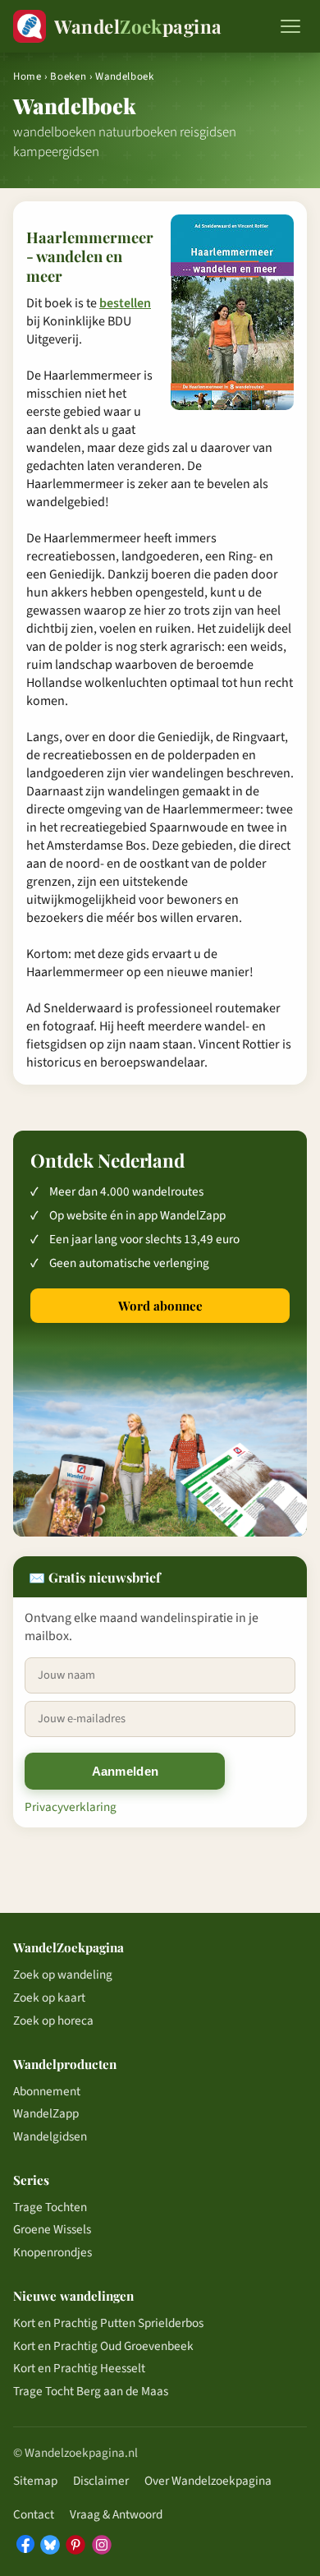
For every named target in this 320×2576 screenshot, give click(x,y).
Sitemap (35, 2481)
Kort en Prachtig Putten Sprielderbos (108, 2323)
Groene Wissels (52, 2229)
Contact (34, 2514)
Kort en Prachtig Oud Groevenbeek (103, 2346)
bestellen (125, 303)
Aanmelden (126, 1771)
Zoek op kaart (49, 1998)
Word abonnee (160, 1306)
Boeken (68, 76)
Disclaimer (101, 2481)
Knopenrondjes (53, 2252)
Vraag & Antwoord (116, 2514)
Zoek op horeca (53, 2021)
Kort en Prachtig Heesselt (79, 2368)
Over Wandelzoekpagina (208, 2481)
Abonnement (47, 2091)
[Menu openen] (290, 26)
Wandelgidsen (50, 2136)
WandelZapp (46, 2113)
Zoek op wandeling (63, 1975)
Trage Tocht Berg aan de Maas (91, 2391)
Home (27, 76)
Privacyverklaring (71, 1807)
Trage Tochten (50, 2207)
